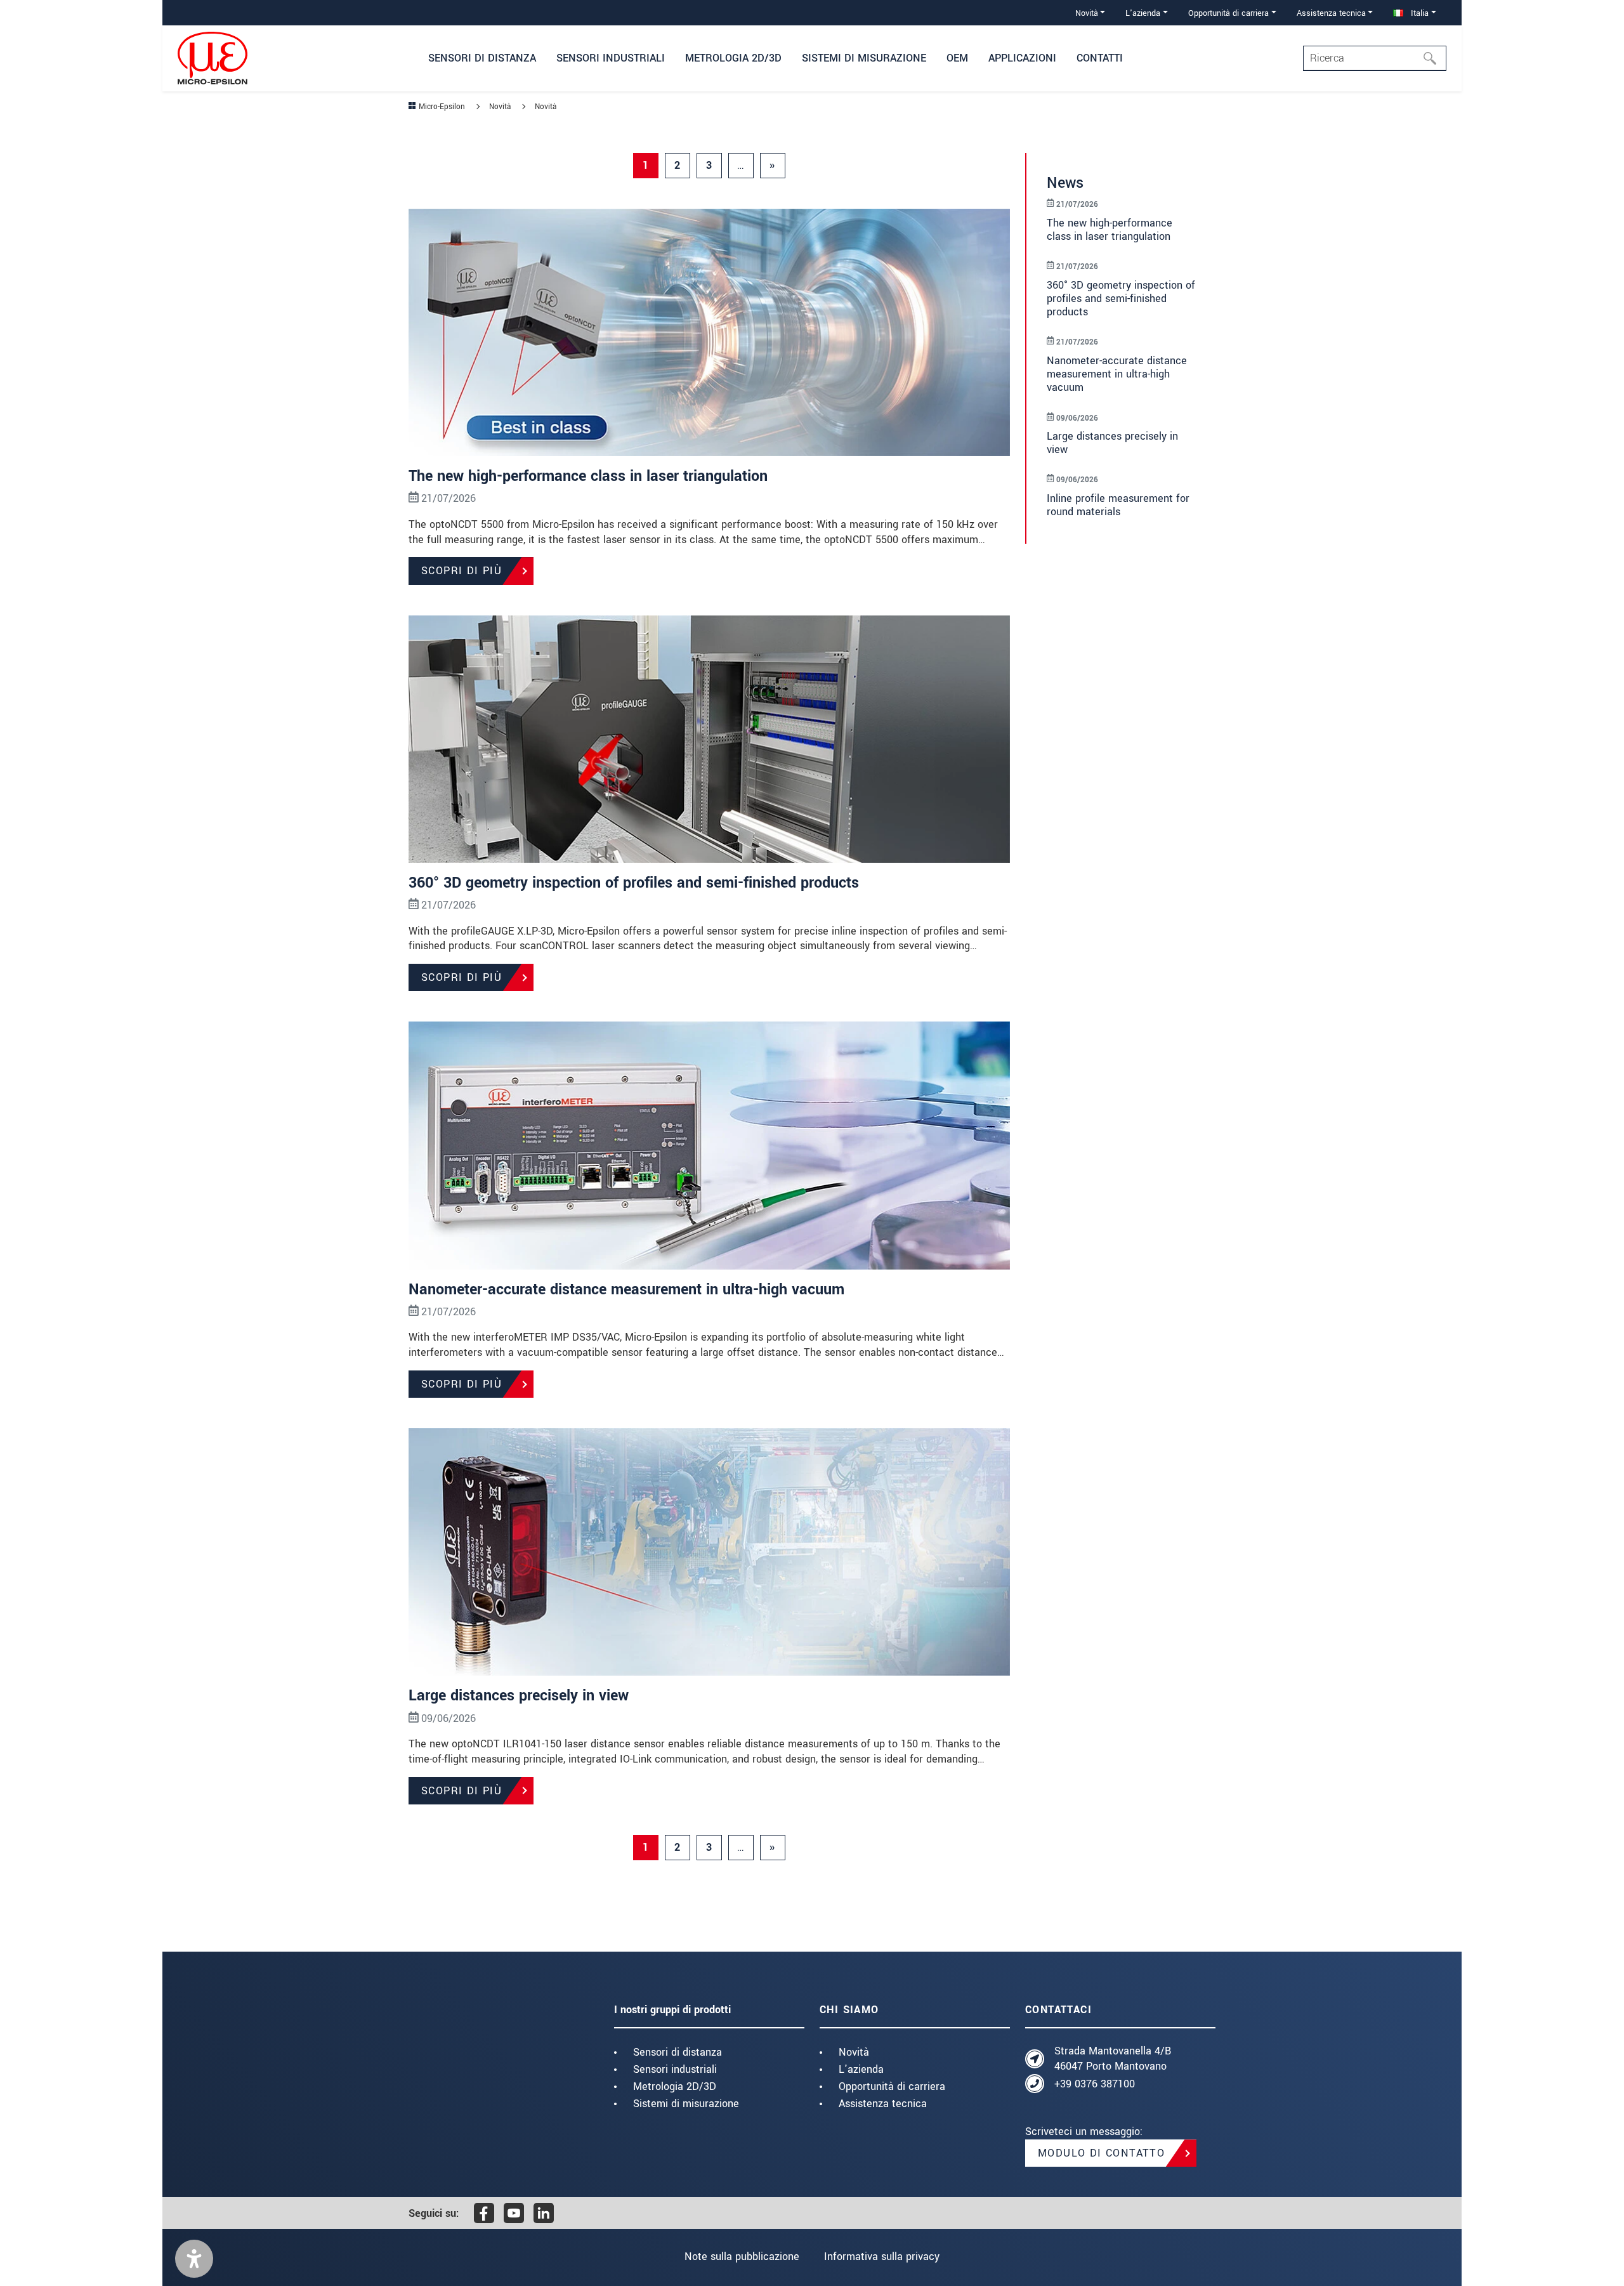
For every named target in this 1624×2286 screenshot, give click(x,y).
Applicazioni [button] (1022, 58)
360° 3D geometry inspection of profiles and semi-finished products (634, 883)
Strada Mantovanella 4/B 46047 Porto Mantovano (1113, 2059)
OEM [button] (957, 58)
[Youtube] (514, 2213)
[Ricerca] (1434, 58)
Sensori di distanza (678, 2052)
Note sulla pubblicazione (742, 2256)
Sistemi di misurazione (686, 2104)
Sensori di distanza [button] (482, 58)
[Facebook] (484, 2213)
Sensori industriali (675, 2069)
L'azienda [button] (1143, 13)
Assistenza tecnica (883, 2104)
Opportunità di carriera (892, 2086)
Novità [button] (1087, 13)
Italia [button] (1418, 13)
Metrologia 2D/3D (675, 2086)
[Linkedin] (544, 2213)
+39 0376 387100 (1095, 2084)
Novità (854, 2052)
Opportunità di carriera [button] (1228, 13)
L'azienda (861, 2069)
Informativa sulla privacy (882, 2256)
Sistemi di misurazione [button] (864, 58)
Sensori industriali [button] (611, 58)
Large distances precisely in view (519, 1696)
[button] (194, 2259)
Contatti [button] (1100, 58)
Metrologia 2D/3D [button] (733, 58)
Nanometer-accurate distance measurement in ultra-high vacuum (626, 1290)
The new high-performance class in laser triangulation (588, 476)
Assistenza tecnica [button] (1331, 13)
